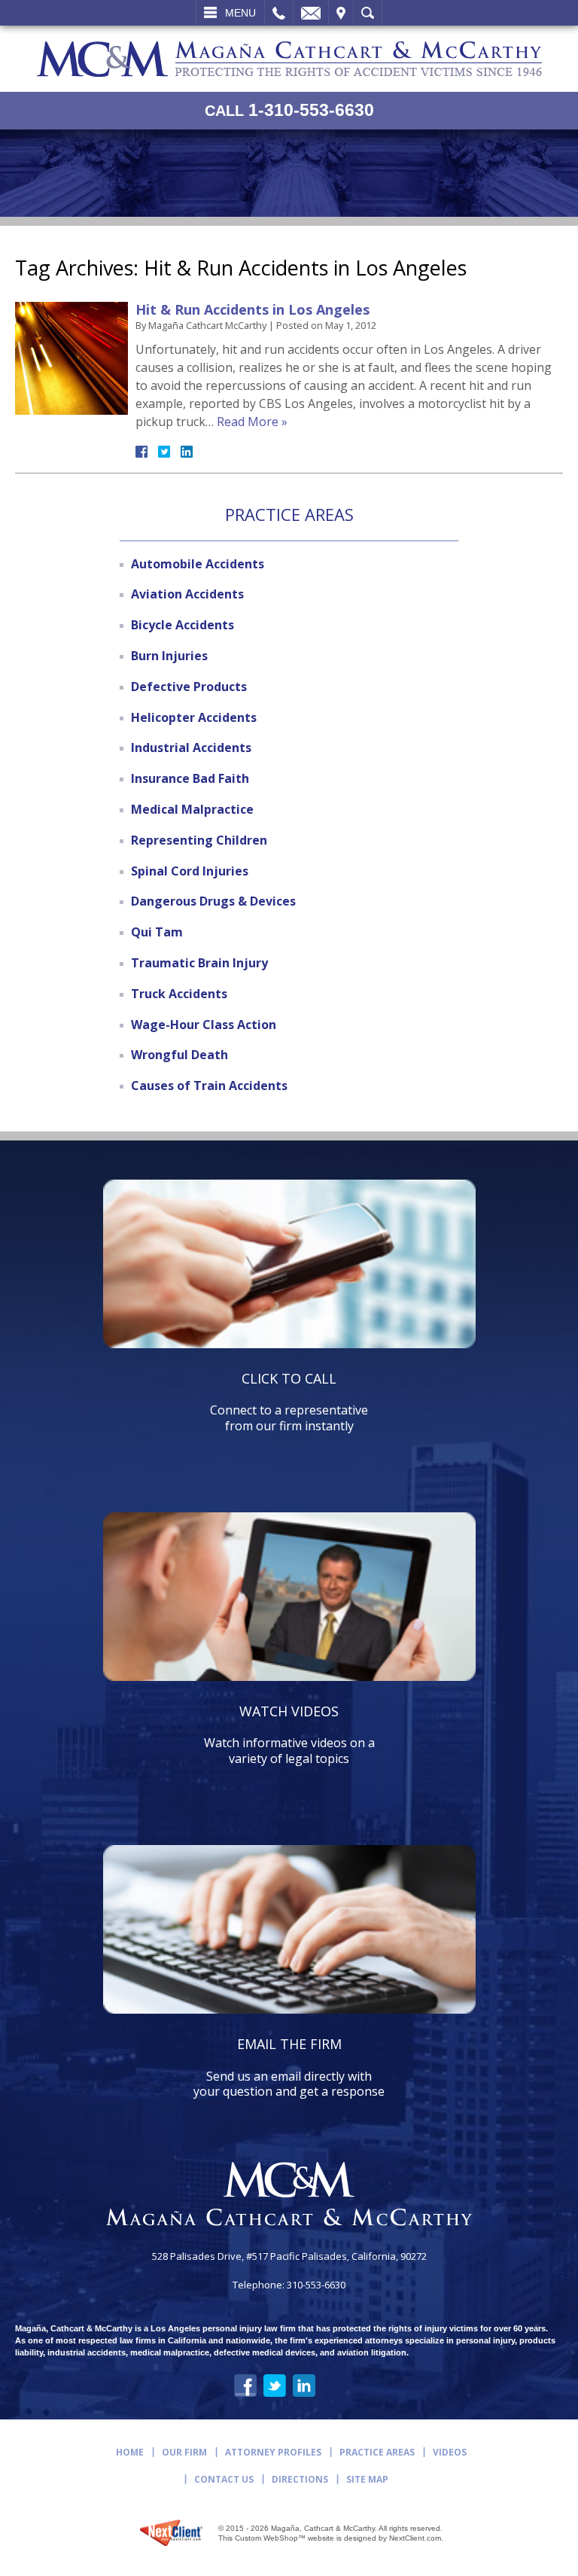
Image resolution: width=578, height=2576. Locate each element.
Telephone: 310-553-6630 (289, 2285)
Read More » (252, 422)
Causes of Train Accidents (209, 1086)
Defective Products (189, 687)
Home (130, 2452)
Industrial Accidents (191, 748)
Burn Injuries (169, 656)
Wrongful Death (179, 1055)
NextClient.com (415, 2538)
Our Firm (184, 2452)
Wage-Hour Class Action (204, 1025)
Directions (300, 2479)
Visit (341, 13)
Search (368, 13)
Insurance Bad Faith (190, 778)
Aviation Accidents (187, 594)
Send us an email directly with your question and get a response (289, 2067)
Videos (450, 2452)
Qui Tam (157, 932)
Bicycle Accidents (183, 625)
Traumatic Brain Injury (199, 963)
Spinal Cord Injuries (190, 871)
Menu (240, 13)
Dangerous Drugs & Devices (213, 901)
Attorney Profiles (273, 2452)
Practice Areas (377, 2452)
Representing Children (199, 840)
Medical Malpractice (192, 809)
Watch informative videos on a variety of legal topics (289, 1734)
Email (311, 13)
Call (279, 13)
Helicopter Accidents (194, 717)
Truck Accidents (179, 994)
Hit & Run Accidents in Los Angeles (252, 309)
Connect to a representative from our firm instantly (289, 1402)
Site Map (367, 2479)
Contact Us (224, 2479)
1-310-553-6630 (289, 110)
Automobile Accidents (198, 564)
